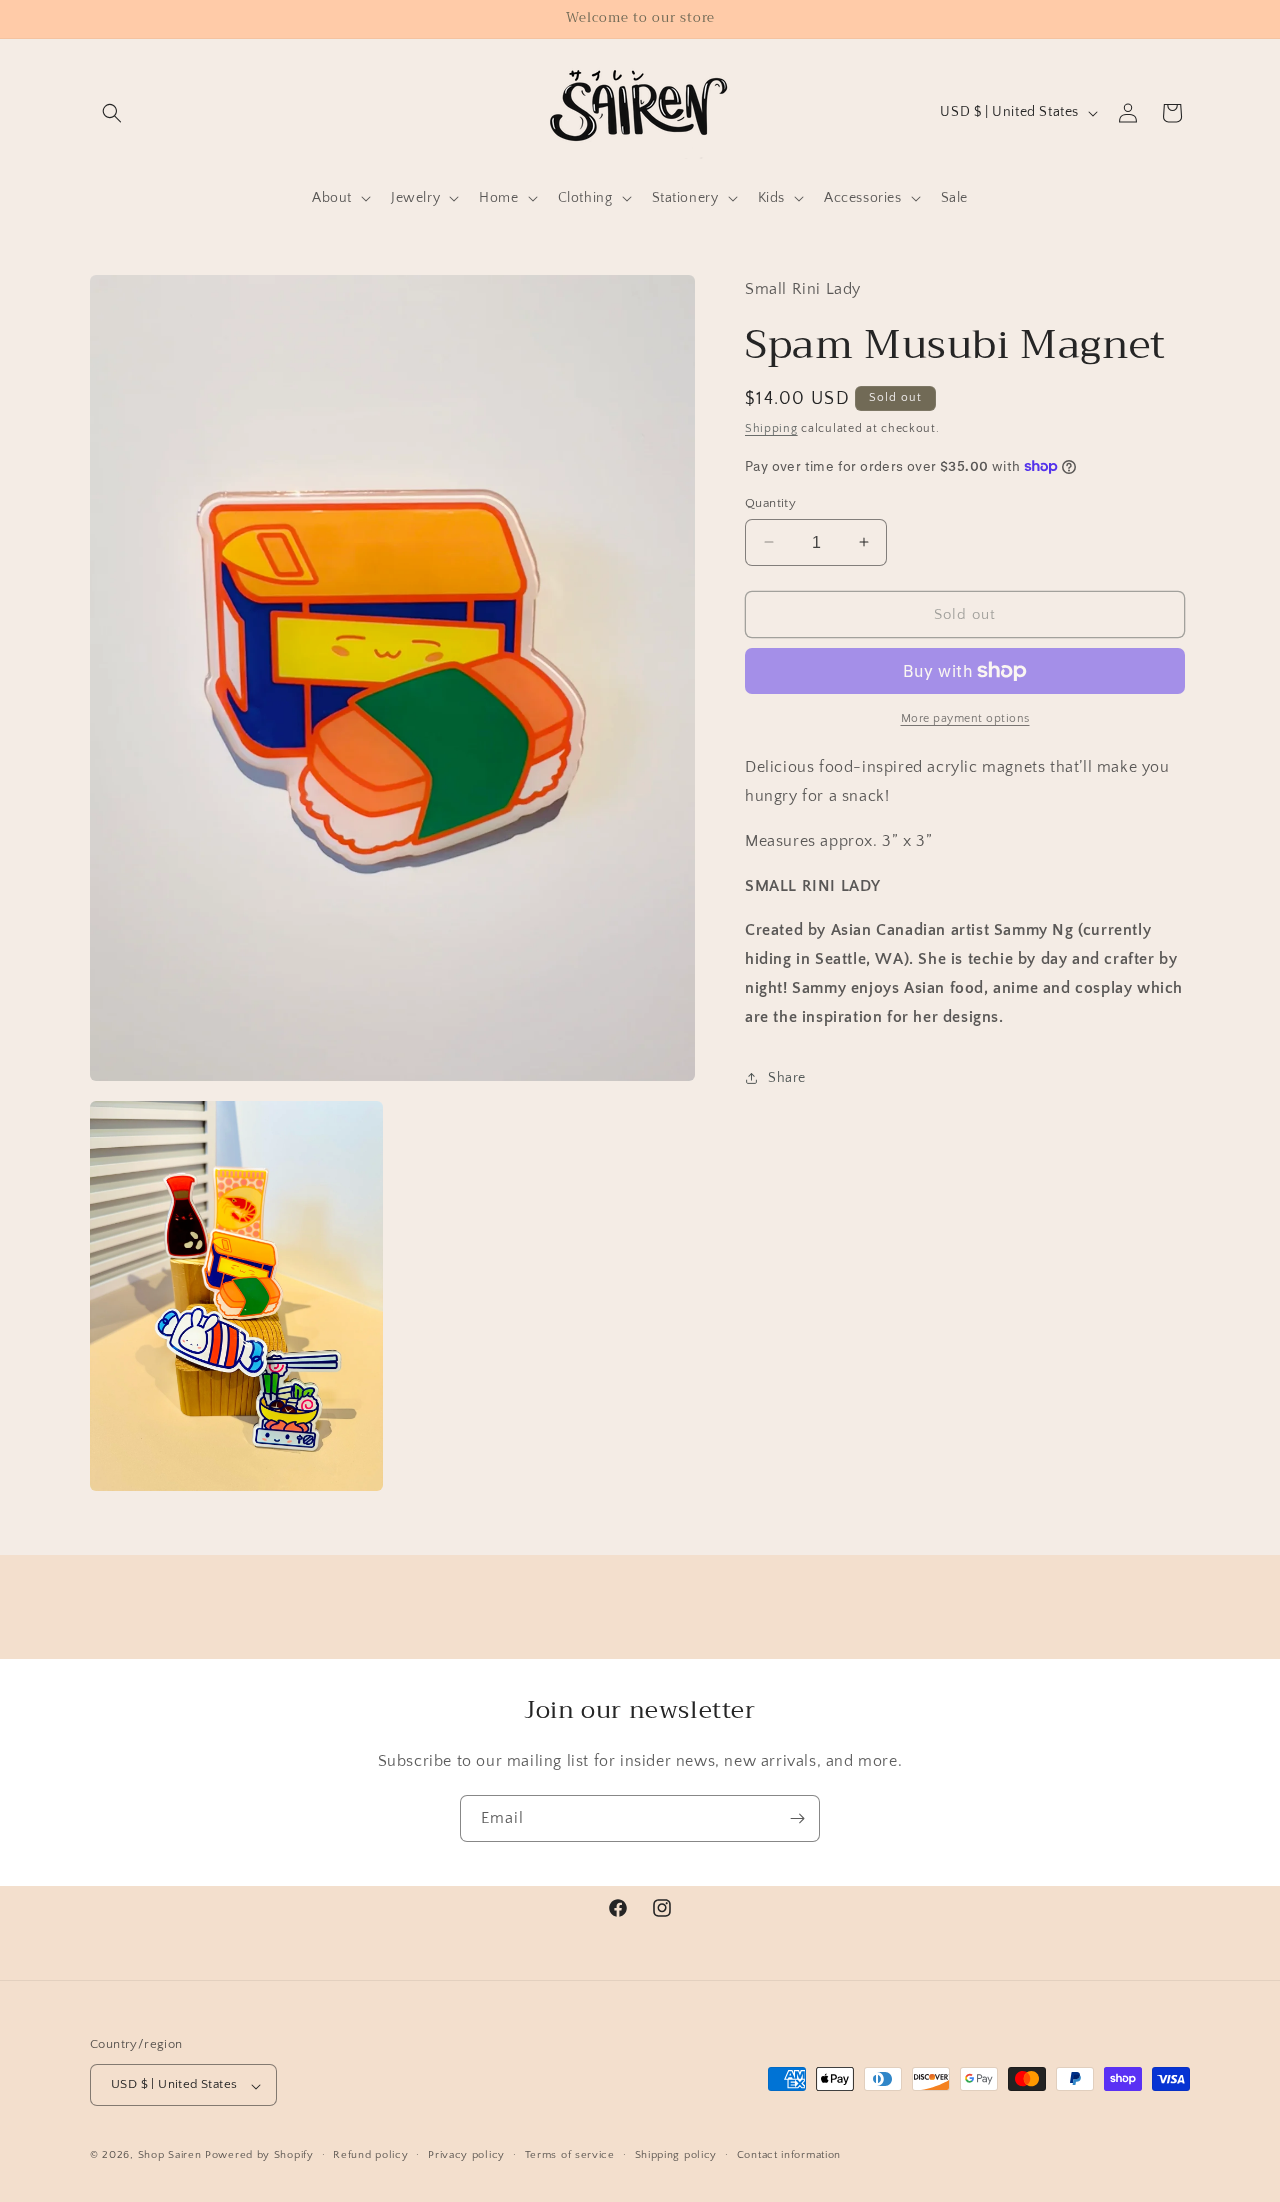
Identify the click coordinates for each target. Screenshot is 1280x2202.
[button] (112, 113)
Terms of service (570, 2156)
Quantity (770, 502)
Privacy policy (466, 2156)
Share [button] (787, 1077)
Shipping (771, 427)
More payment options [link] (965, 718)
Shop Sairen (170, 2156)
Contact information (789, 2156)
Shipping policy (676, 2156)
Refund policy (370, 2156)
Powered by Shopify (259, 2156)
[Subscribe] (797, 1818)
